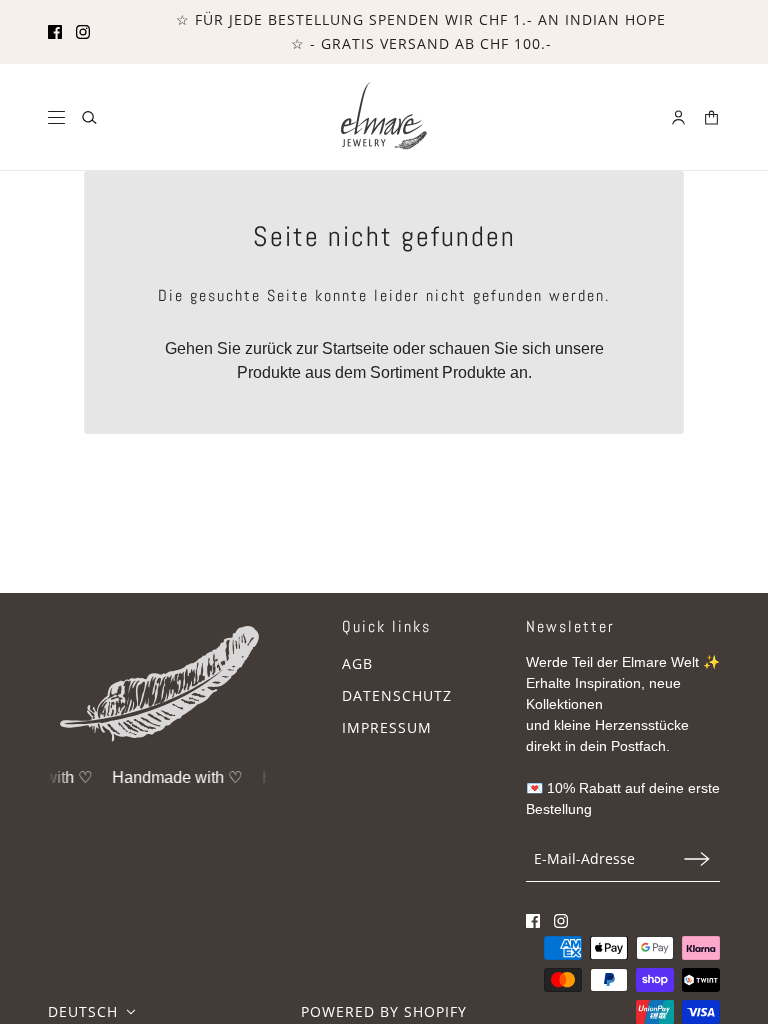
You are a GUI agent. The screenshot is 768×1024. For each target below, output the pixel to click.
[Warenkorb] (711, 117)
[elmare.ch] (384, 117)
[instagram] (83, 32)
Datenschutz (397, 695)
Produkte (474, 372)
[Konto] (678, 117)
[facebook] (55, 32)
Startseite (355, 348)
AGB (357, 663)
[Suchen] (89, 117)
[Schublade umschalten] (56, 117)
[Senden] (697, 858)
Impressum (387, 727)
